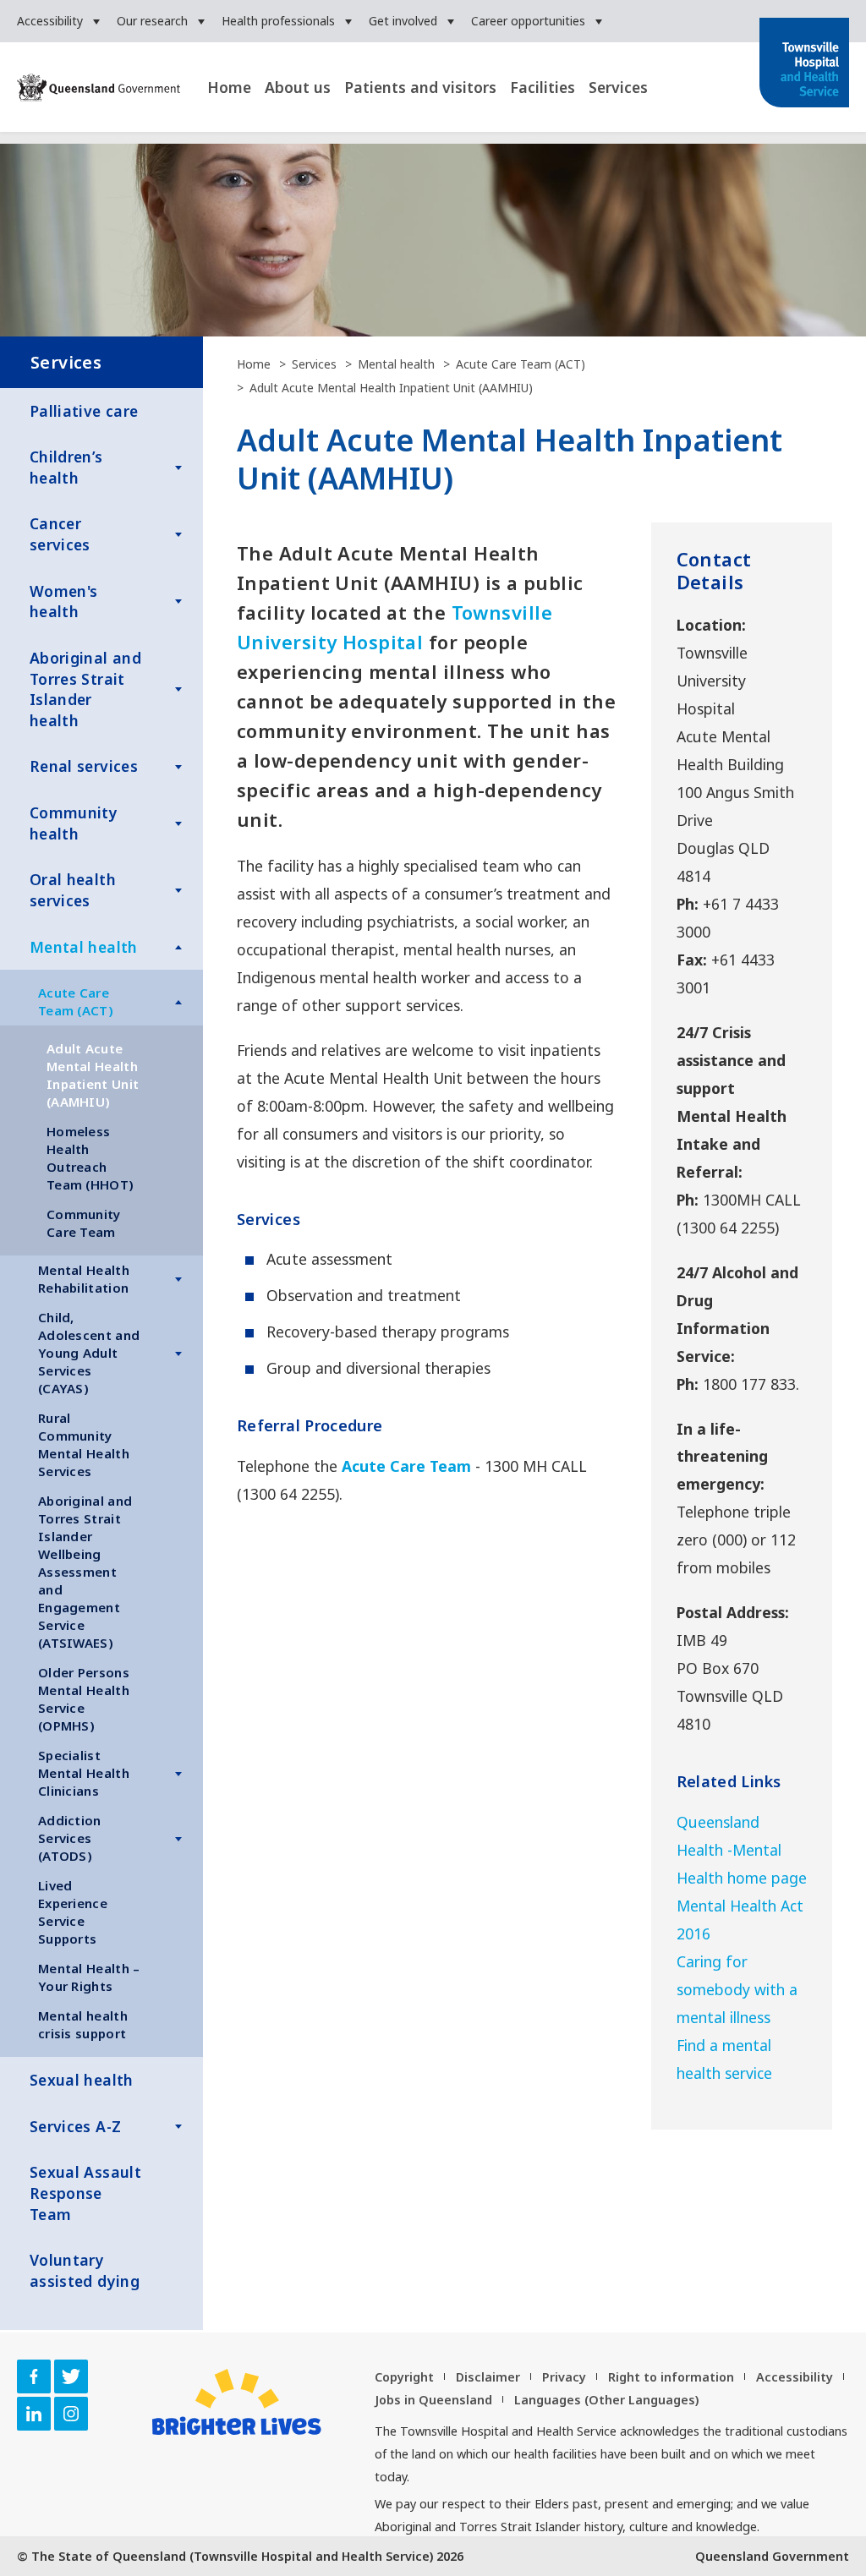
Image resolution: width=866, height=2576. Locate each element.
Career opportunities (528, 21)
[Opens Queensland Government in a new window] (99, 89)
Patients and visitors (420, 87)
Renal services (84, 766)
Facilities (543, 87)
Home (229, 87)
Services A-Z (75, 2126)
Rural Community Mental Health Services (84, 1444)
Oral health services (73, 890)
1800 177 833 (749, 1384)
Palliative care (84, 411)
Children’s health (66, 467)
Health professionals (278, 21)
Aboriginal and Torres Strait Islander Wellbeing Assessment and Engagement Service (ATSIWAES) (85, 1572)
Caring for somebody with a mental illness (737, 1989)
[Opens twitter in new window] (71, 2376)
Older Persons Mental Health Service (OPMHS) (84, 1699)
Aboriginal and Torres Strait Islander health (85, 689)
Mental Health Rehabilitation (84, 1279)
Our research (152, 21)
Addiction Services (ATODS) (70, 1838)
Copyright (404, 2377)
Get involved (403, 21)
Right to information (671, 2377)
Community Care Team (84, 1223)
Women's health (63, 602)
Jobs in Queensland (433, 2400)
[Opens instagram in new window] (71, 2414)
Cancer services (60, 534)
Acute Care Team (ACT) (76, 1001)
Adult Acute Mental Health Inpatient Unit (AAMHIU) (93, 1075)
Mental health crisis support (83, 2024)
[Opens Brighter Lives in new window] (237, 2402)
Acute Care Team (406, 1466)
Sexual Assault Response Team (85, 2193)
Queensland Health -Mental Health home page (742, 1850)
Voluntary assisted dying (85, 2270)
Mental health (84, 947)
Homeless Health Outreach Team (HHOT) (90, 1158)
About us (298, 87)
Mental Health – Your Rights (89, 1977)
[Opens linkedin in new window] (34, 2414)
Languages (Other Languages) (606, 2400)
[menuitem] (58, 21)
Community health (74, 823)
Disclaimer (488, 2377)
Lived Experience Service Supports (73, 1912)
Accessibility (50, 21)
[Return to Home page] (804, 64)
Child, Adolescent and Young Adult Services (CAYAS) (89, 1353)
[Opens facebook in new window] (34, 2376)
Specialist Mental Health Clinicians (84, 1773)
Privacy (564, 2377)
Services (618, 87)
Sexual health (82, 2080)
